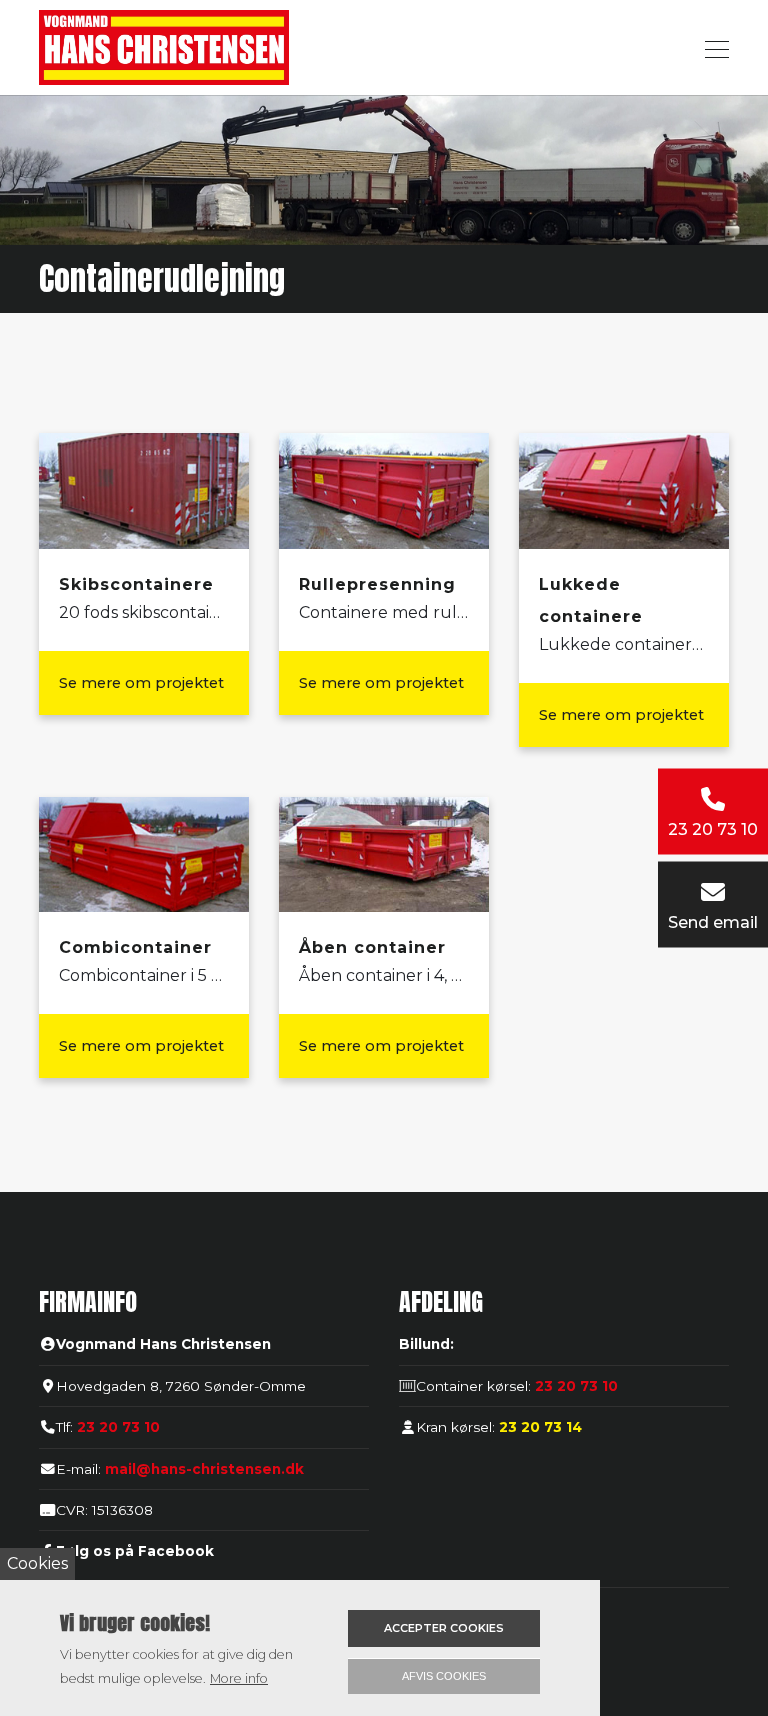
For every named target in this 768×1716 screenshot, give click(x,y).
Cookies (37, 1563)
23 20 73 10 (118, 1427)
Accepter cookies (444, 1628)
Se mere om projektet (141, 683)
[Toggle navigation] (711, 47)
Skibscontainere (136, 584)
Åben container (372, 947)
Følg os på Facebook (135, 1551)
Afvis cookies (444, 1676)
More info (239, 1678)
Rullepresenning (377, 584)
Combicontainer (135, 947)
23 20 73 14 (538, 1427)
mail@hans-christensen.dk (204, 1469)
